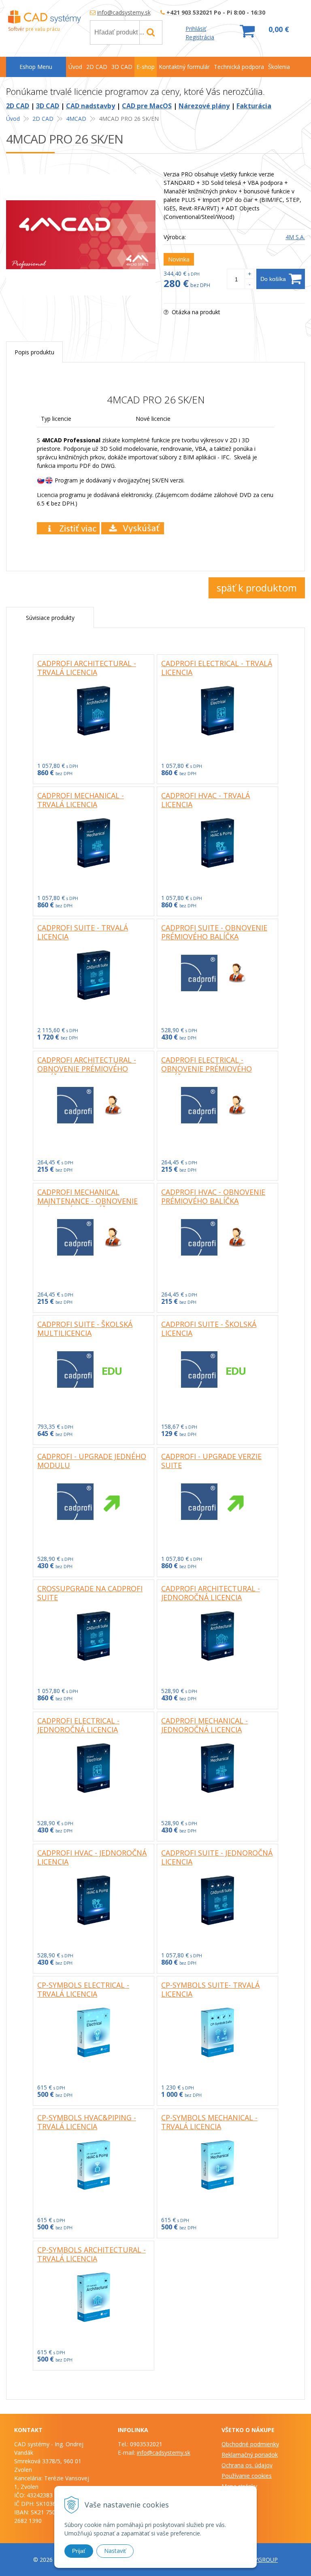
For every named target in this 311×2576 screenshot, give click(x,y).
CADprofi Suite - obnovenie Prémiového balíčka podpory (214, 937)
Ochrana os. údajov (247, 2465)
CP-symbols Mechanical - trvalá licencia (209, 2122)
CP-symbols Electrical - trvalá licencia (83, 1989)
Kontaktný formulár (184, 67)
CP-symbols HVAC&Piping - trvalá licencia (87, 2122)
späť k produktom (257, 588)
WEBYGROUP (260, 2560)
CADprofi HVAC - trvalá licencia (206, 800)
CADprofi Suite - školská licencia (209, 1329)
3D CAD (48, 106)
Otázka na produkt (195, 312)
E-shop (146, 67)
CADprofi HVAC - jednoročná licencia (92, 1857)
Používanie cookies (247, 2476)
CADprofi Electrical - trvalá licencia (217, 668)
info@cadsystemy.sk (124, 12)
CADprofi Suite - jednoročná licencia (217, 1857)
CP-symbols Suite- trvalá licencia (210, 1989)
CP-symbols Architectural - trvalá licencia (92, 2254)
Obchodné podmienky (250, 2444)
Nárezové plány (204, 106)
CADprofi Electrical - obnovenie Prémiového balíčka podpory (207, 1069)
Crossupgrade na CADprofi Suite (90, 1593)
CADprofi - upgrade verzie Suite (211, 1461)
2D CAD (18, 106)
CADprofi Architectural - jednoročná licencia (211, 1593)
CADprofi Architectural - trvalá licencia (87, 668)
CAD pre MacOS (147, 106)
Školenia (279, 67)
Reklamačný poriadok (250, 2455)
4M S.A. (295, 237)
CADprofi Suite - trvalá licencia (83, 932)
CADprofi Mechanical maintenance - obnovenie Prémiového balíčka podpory (87, 1205)
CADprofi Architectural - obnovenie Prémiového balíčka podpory (87, 1069)
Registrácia (200, 37)
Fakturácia (254, 106)
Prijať (79, 2551)
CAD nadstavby (91, 106)
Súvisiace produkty (50, 618)
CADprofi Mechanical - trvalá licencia (81, 800)
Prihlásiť (196, 29)
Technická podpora (239, 67)
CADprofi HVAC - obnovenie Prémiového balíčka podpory (213, 1201)
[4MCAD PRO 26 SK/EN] (81, 235)
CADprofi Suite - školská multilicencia (85, 1329)
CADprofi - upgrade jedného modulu (92, 1461)
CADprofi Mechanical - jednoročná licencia (204, 1725)
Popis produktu (34, 352)
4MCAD (76, 119)
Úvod (13, 119)
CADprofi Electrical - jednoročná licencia (78, 1725)
